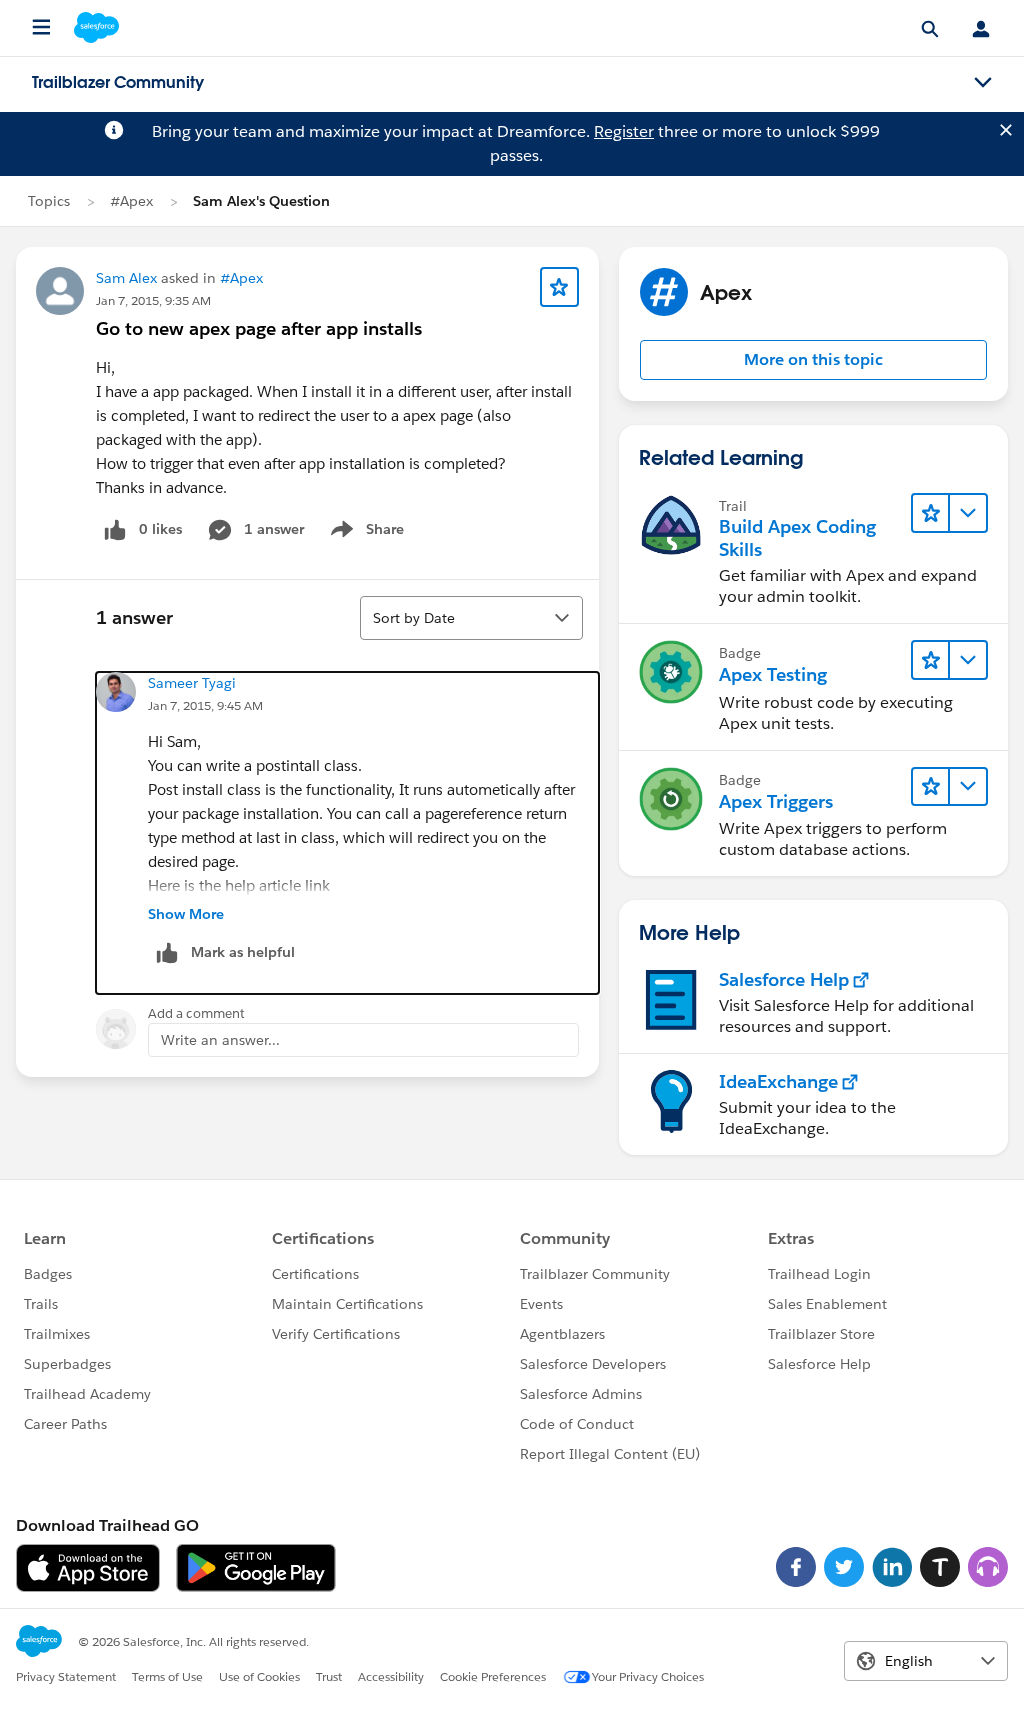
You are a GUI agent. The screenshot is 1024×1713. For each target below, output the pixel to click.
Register (624, 131)
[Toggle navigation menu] (983, 83)
